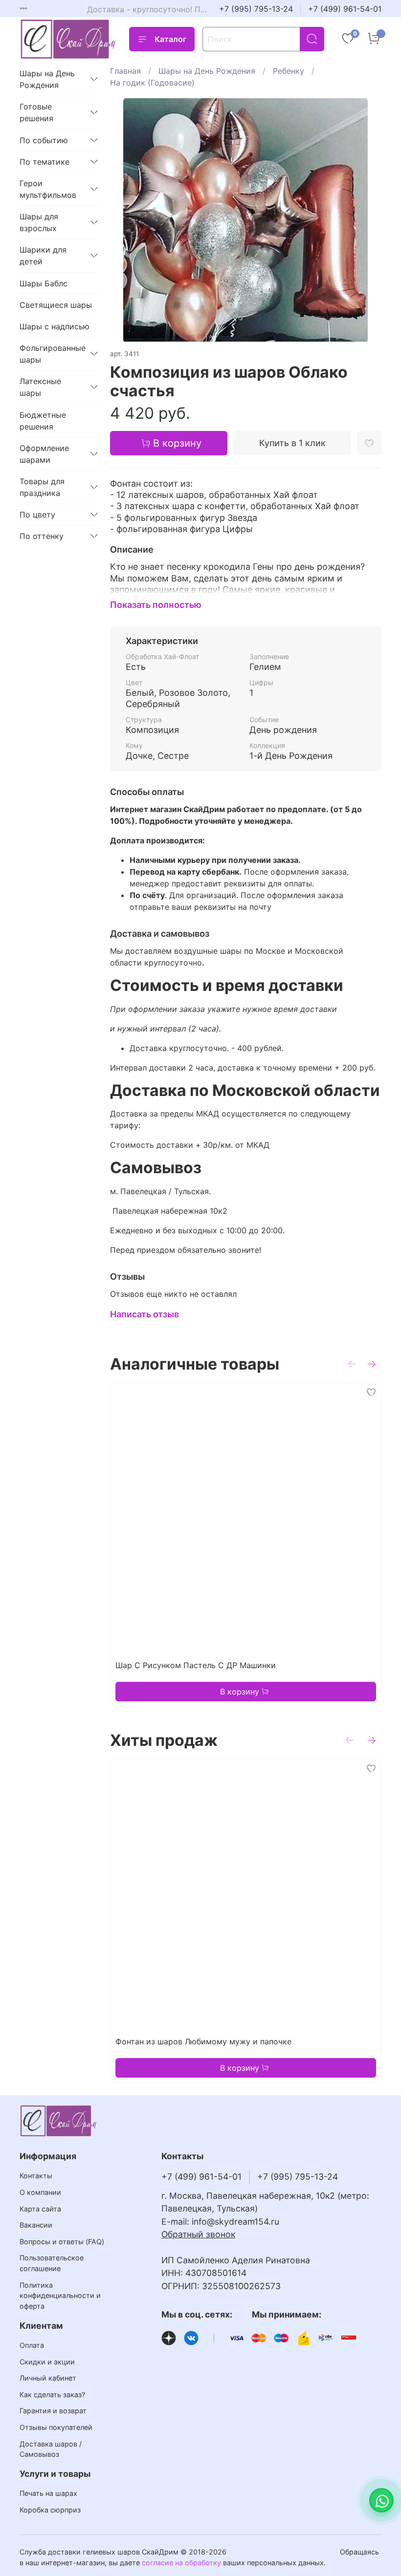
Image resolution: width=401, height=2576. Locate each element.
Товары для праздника (42, 487)
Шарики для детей (43, 256)
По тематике (45, 162)
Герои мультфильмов (48, 189)
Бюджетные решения (43, 421)
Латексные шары (40, 387)
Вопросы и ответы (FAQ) (62, 2242)
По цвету (37, 515)
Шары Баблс (44, 283)
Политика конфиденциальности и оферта (60, 2296)
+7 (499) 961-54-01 (345, 9)
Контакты (36, 2176)
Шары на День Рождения (207, 71)
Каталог (170, 39)
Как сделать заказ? (52, 2394)
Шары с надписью (55, 326)
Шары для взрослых (39, 222)
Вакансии (36, 2225)
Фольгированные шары (52, 354)
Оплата (32, 2345)
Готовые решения (36, 112)
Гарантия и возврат (53, 2411)
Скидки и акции (47, 2362)
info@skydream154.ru (235, 2222)
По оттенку (42, 536)
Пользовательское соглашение (52, 2263)
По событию (44, 140)
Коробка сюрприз (50, 2510)
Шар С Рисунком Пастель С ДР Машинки (196, 1665)
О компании (40, 2192)
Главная (125, 71)
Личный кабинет (48, 2378)
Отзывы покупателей (56, 2427)
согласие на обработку (181, 2563)
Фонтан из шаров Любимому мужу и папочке (203, 2041)
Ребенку (289, 71)
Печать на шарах (48, 2493)
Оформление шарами (44, 454)
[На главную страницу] (68, 39)
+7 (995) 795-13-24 (256, 9)
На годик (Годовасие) (152, 83)
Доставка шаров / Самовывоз (51, 2449)
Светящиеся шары (56, 305)
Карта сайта (40, 2209)
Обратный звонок (198, 2234)
